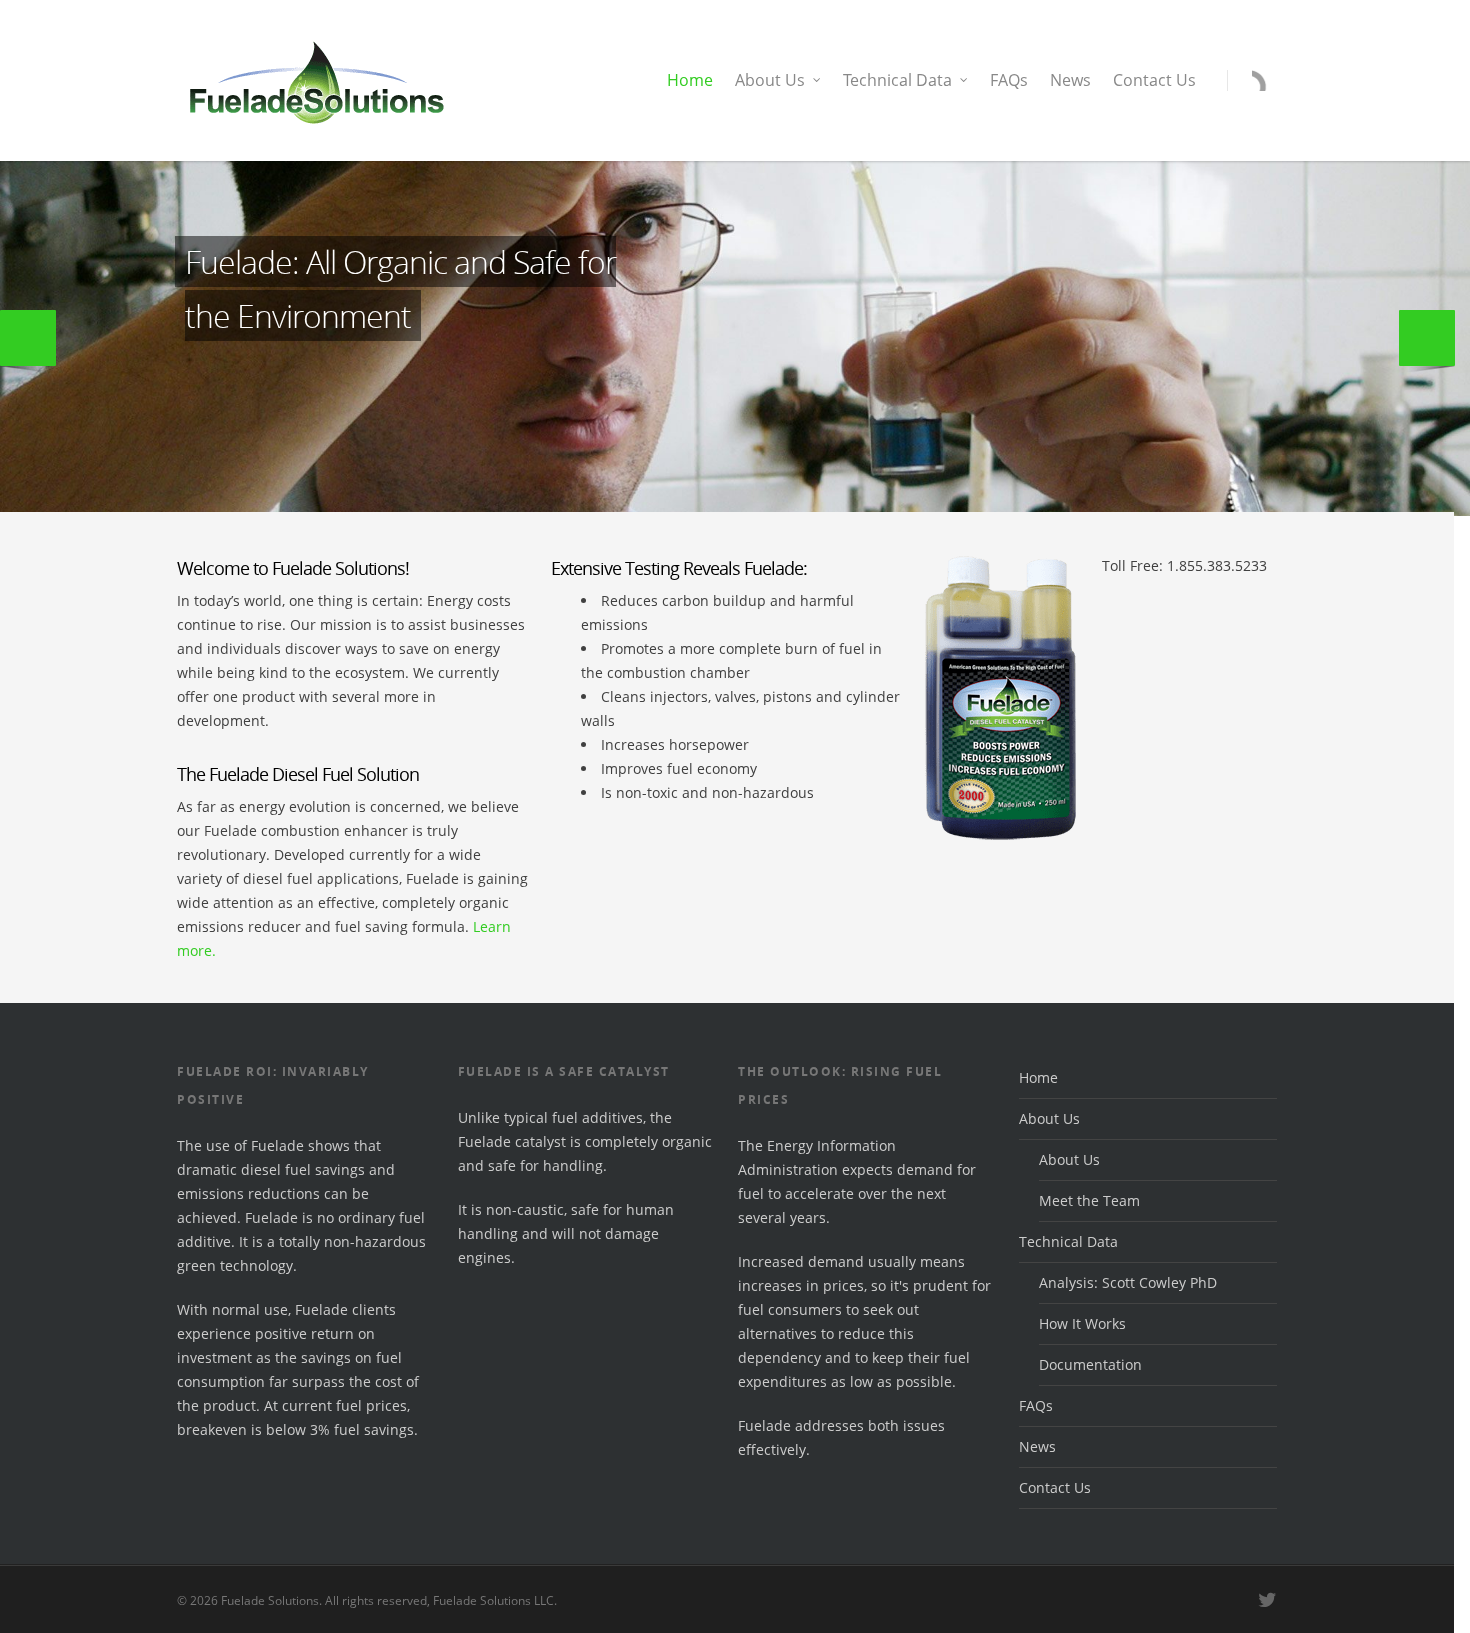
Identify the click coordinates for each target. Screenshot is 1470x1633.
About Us (770, 80)
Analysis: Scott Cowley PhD (1128, 1282)
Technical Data (897, 80)
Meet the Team (1089, 1200)
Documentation (1090, 1364)
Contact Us (1154, 80)
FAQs (1009, 80)
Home (690, 80)
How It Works (1082, 1323)
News (1070, 80)
